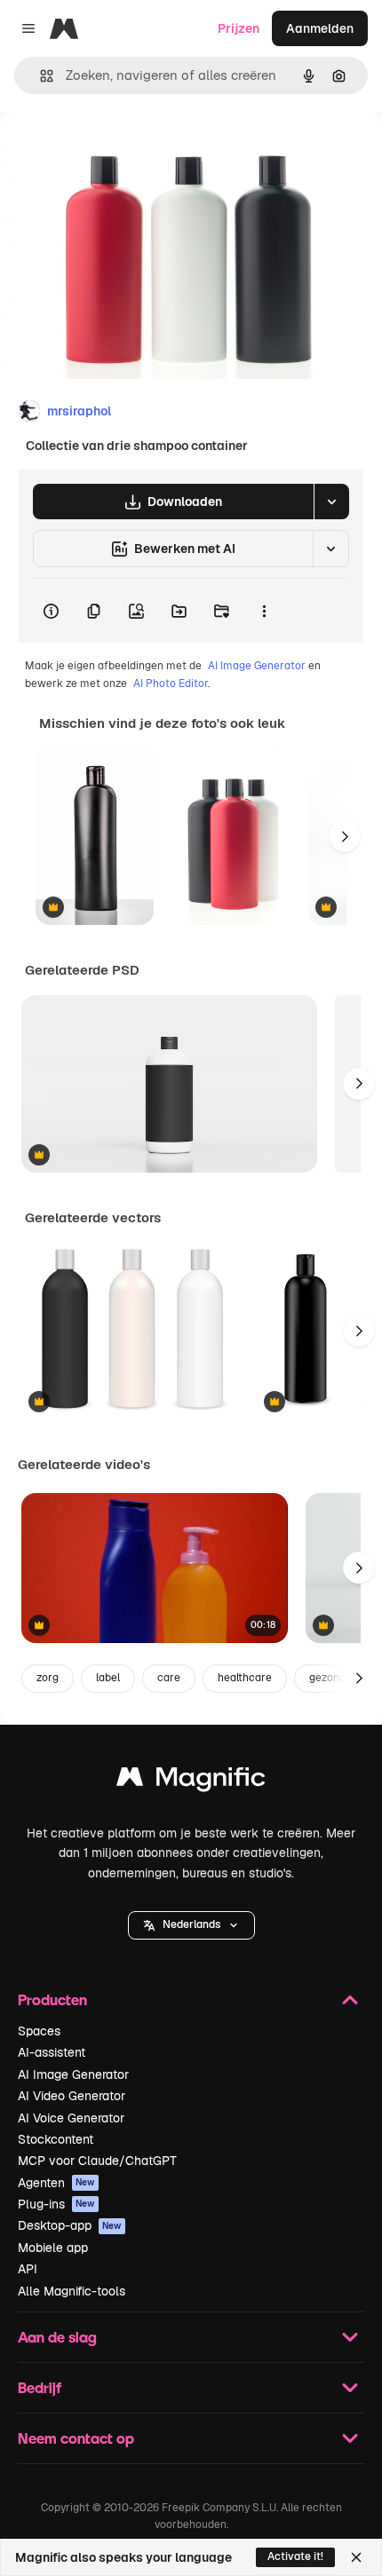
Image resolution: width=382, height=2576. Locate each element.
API (28, 2269)
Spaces (39, 2031)
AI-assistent (52, 2052)
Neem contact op (76, 2438)
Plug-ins (56, 2204)
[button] (191, 1925)
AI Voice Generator (71, 2118)
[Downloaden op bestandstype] (331, 502)
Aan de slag (57, 2337)
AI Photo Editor (171, 684)
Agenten (56, 2183)
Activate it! (295, 2556)
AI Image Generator (257, 666)
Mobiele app (53, 2248)
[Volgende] (345, 836)
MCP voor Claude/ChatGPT (97, 2161)
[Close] (356, 2557)
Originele (117, 152)
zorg (48, 1678)
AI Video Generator (72, 2096)
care (169, 1678)
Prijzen (239, 28)
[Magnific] (191, 1781)
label (108, 1678)
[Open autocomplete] (40, 76)
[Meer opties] (264, 611)
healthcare (245, 1678)
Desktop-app (70, 2225)
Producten (52, 1999)
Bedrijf (40, 2387)
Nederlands (191, 1924)
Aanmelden (320, 28)
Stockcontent (56, 2139)
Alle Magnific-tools (72, 2291)
